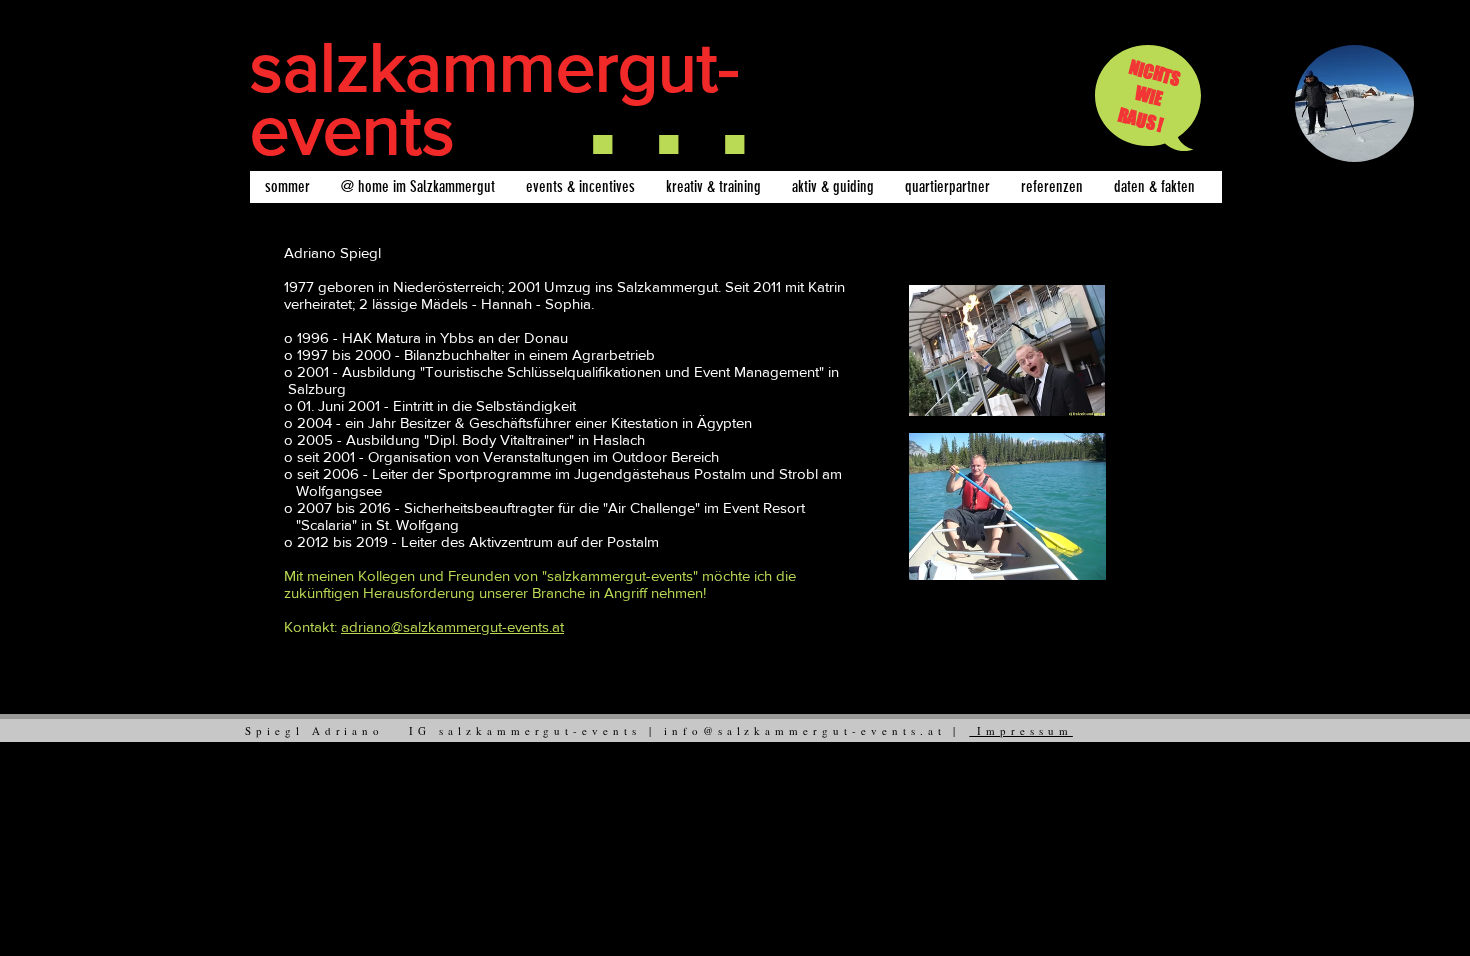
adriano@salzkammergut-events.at (452, 626)
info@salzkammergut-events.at (805, 730)
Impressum (1021, 730)
